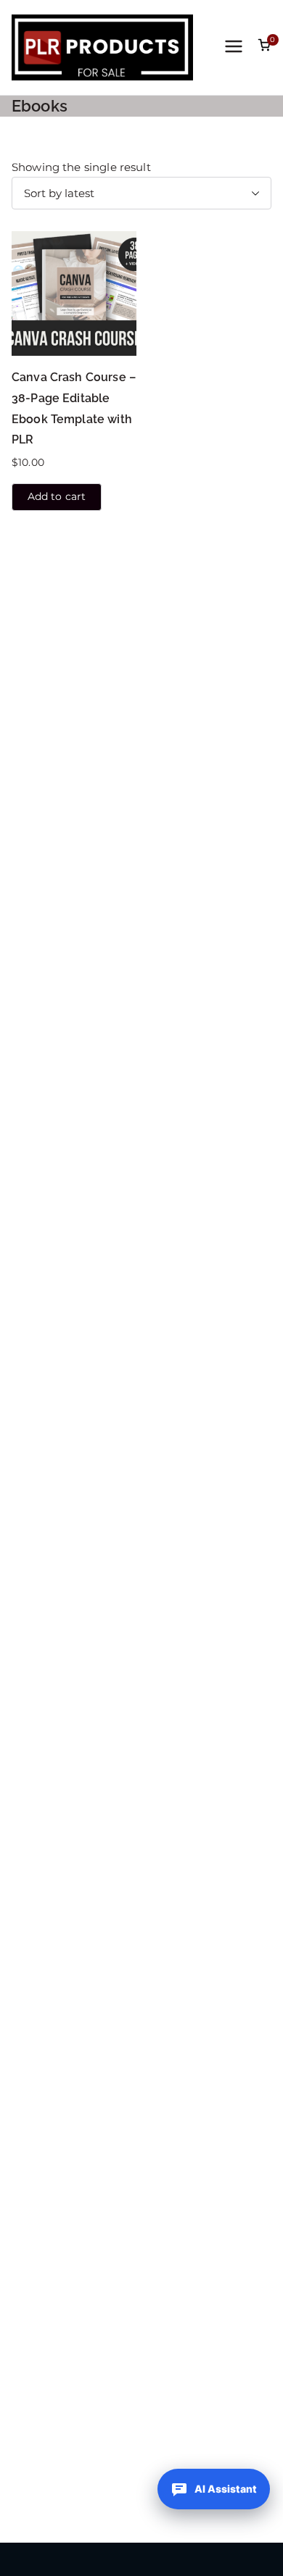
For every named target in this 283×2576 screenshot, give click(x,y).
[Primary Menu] (234, 48)
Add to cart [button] (57, 496)
